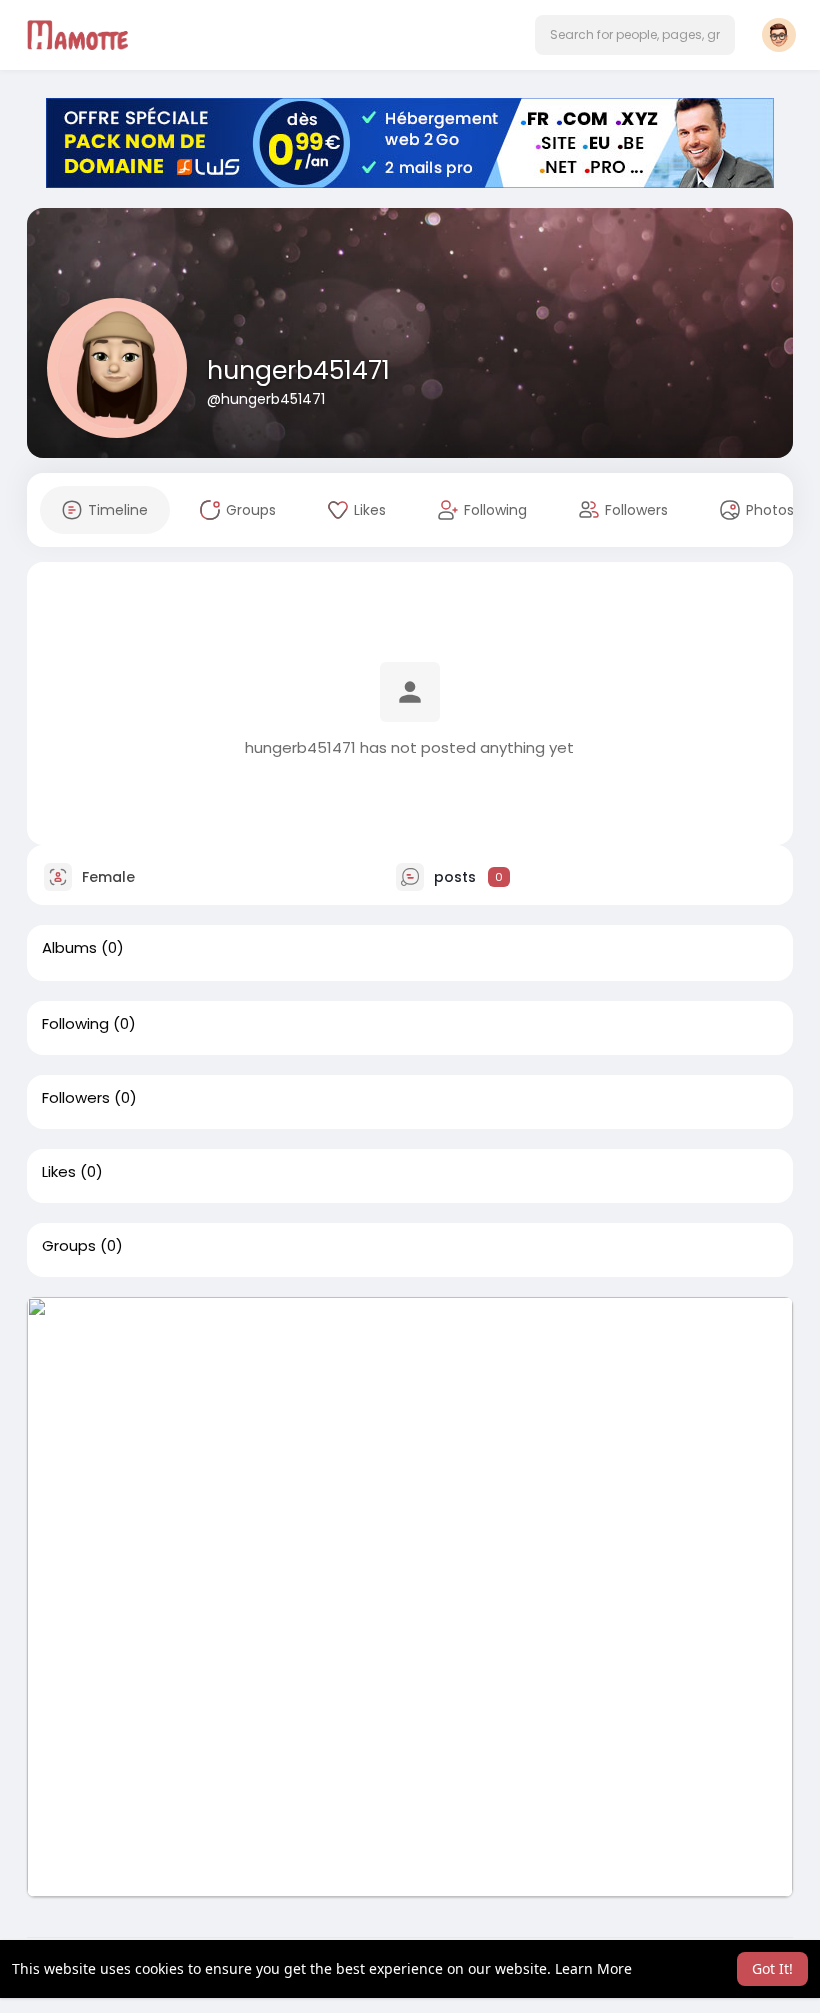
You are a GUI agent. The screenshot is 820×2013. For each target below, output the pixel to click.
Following (75, 1024)
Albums (69, 948)
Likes (59, 1172)
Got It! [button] (772, 1968)
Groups (69, 1246)
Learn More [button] (593, 1968)
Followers (76, 1098)
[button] (635, 35)
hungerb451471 (298, 370)
